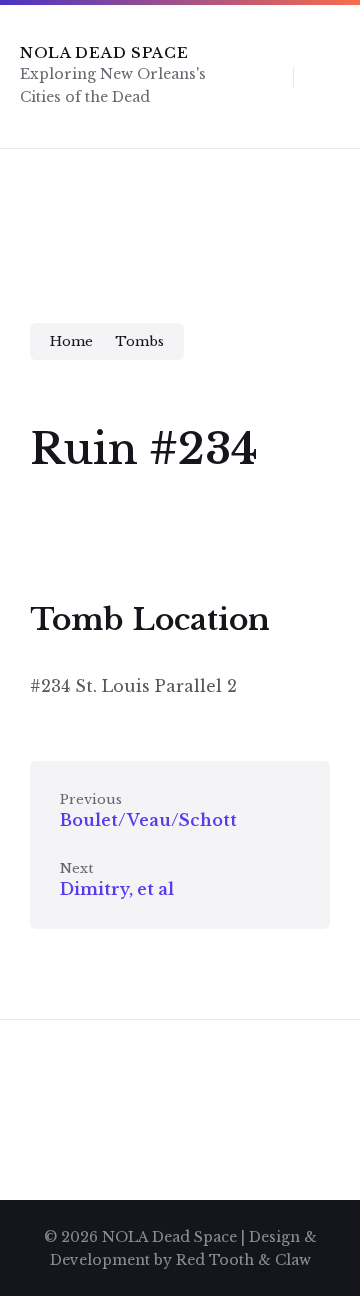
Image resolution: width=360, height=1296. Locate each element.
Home (71, 341)
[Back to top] (315, 1221)
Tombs (139, 341)
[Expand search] (263, 76)
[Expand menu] (326, 76)
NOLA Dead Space (104, 53)
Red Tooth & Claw (243, 1260)
